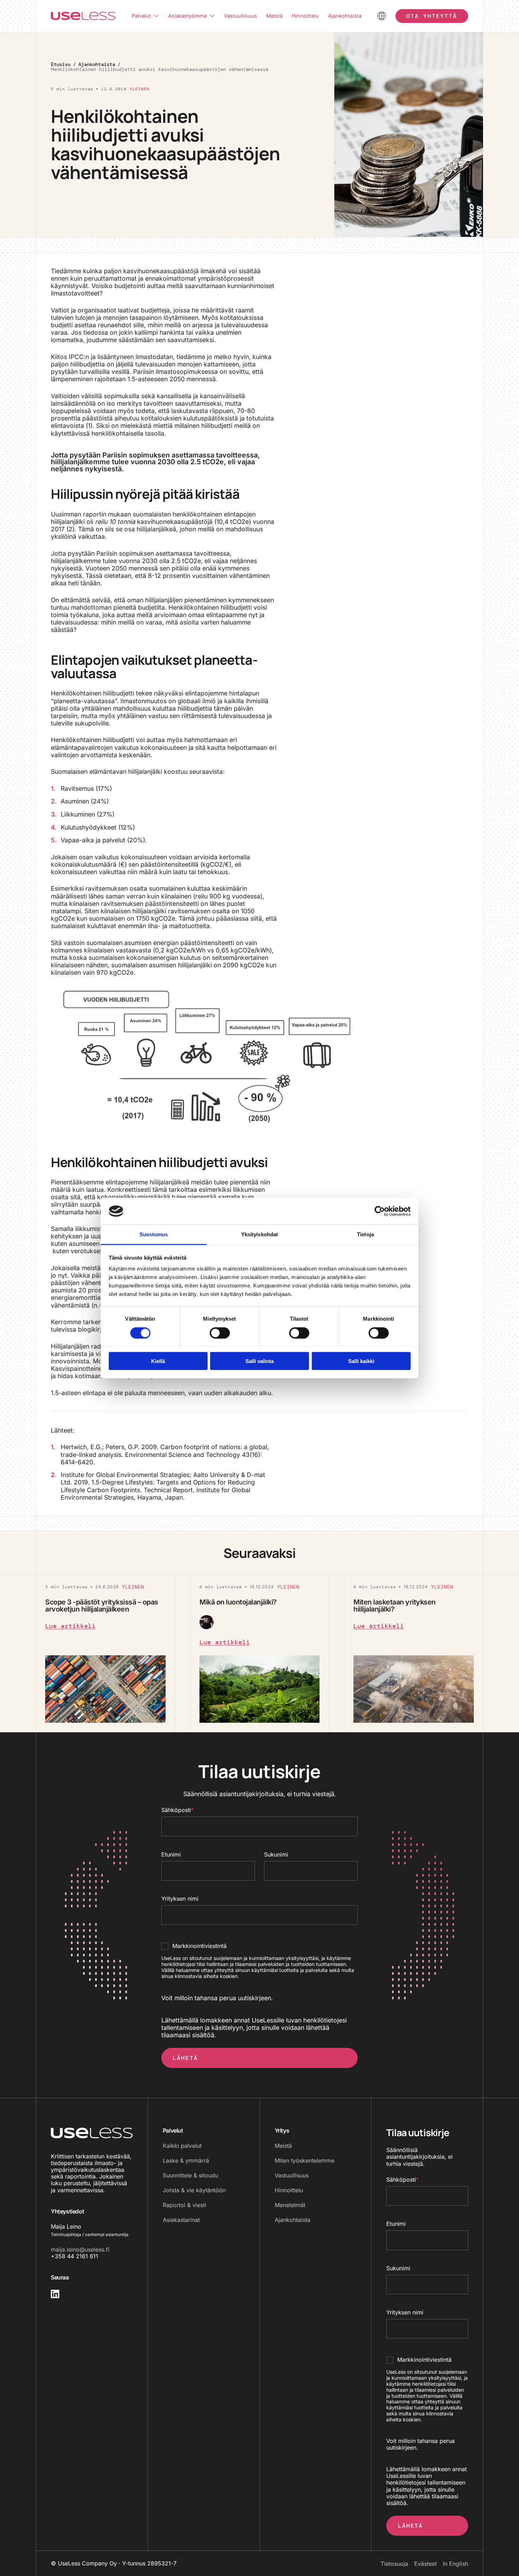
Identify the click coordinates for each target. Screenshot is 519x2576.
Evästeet (425, 2564)
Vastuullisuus (240, 16)
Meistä (274, 16)
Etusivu (61, 64)
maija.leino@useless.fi (80, 2249)
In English (455, 2564)
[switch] (213, 1333)
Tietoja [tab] (365, 1234)
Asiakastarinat (181, 2220)
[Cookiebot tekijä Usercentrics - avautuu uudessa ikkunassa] (380, 1211)
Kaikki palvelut (182, 2146)
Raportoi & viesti (184, 2205)
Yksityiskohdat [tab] (259, 1234)
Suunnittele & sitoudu (190, 2175)
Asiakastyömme (187, 16)
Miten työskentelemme (305, 2160)
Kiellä (158, 1361)
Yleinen (139, 89)
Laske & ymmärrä (186, 2160)
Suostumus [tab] (154, 1234)
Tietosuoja (394, 2564)
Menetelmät (290, 2205)
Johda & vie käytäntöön (194, 2190)
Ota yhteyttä (432, 16)
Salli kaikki (361, 1361)
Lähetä (185, 2058)
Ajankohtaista (345, 16)
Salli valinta (259, 1361)
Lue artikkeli (70, 1626)
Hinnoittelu (305, 16)
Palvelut (141, 16)
